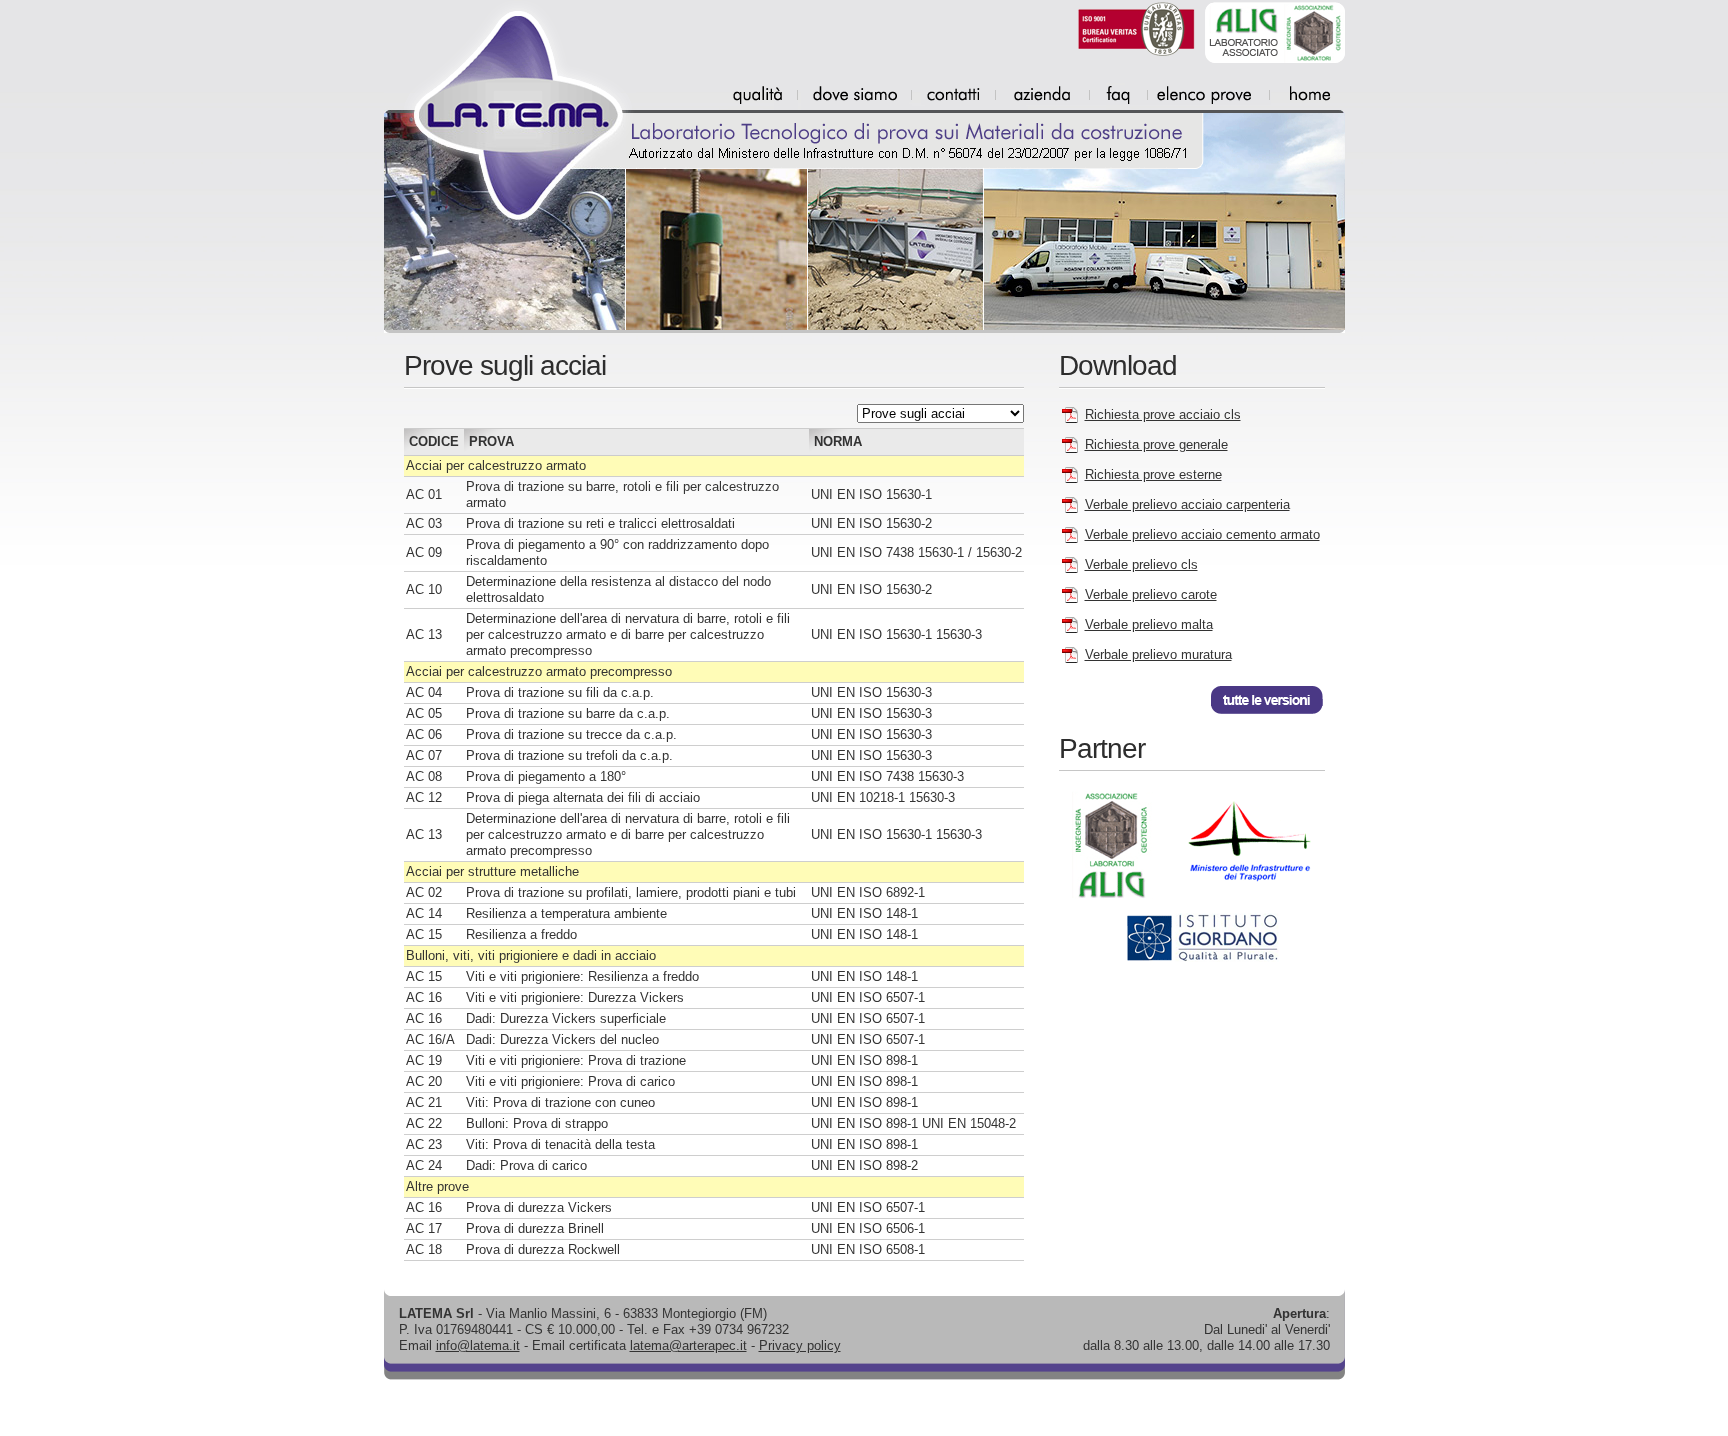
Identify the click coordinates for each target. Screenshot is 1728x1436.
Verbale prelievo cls (1141, 564)
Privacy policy (800, 1345)
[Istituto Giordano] (1184, 959)
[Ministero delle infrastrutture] (1242, 902)
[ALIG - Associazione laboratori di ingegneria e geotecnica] (1113, 902)
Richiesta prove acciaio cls (1163, 414)
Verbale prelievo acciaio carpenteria (1187, 504)
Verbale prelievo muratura (1158, 654)
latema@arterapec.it (688, 1345)
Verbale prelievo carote (1151, 594)
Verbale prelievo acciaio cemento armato (1202, 534)
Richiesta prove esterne (1153, 474)
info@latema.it (478, 1345)
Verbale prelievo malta (1149, 624)
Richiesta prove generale (1156, 444)
